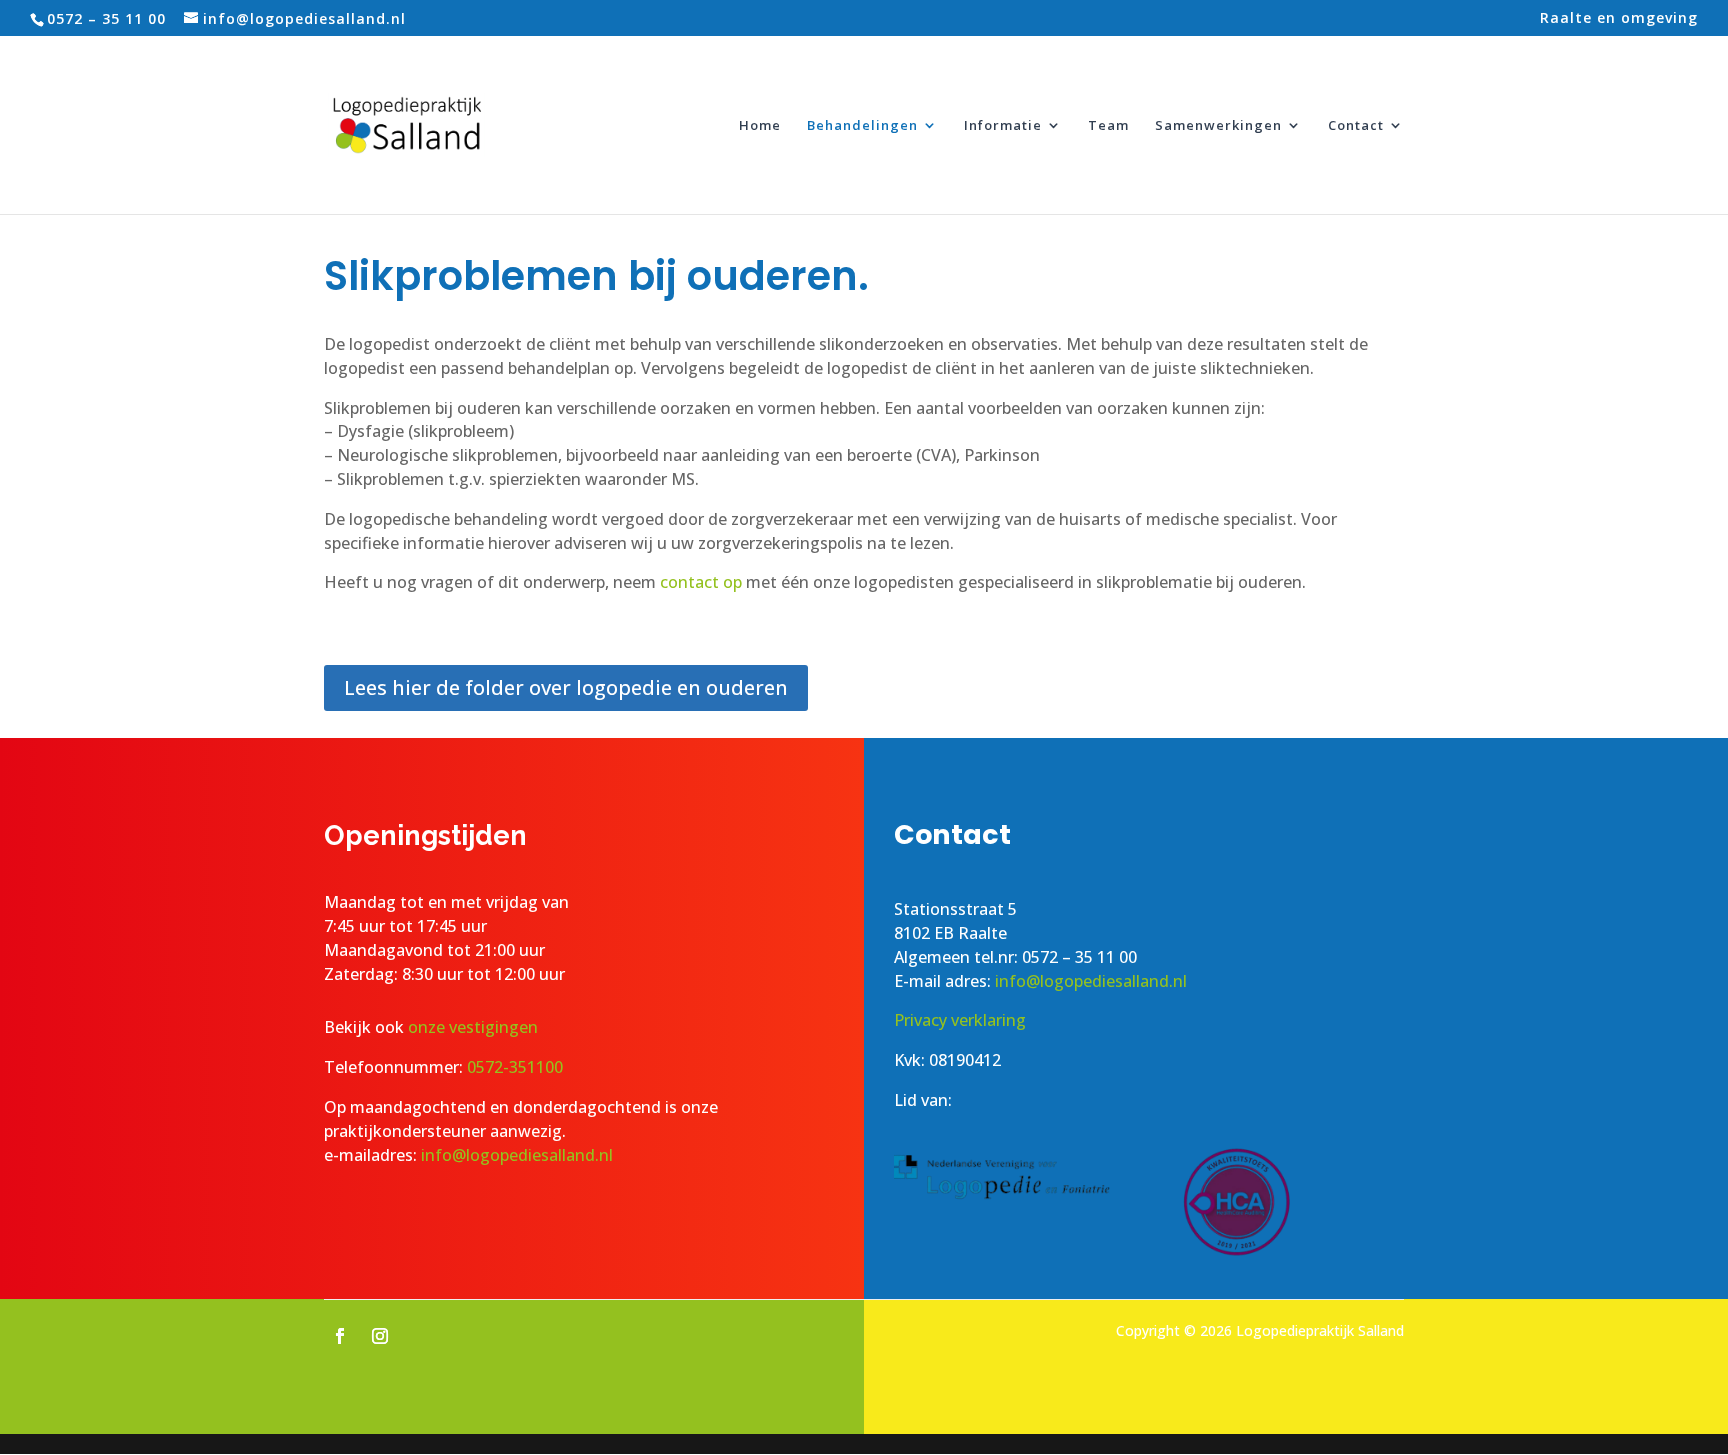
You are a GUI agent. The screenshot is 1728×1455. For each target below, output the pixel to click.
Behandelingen (862, 126)
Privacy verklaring (960, 1020)
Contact (1356, 126)
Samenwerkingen (1218, 126)
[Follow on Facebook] (340, 1336)
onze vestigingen (475, 1027)
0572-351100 (515, 1067)
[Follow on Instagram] (380, 1336)
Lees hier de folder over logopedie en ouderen (566, 687)
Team (1108, 126)
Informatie (1003, 126)
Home (760, 126)
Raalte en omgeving (1619, 19)
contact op (701, 582)
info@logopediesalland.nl (517, 1155)
